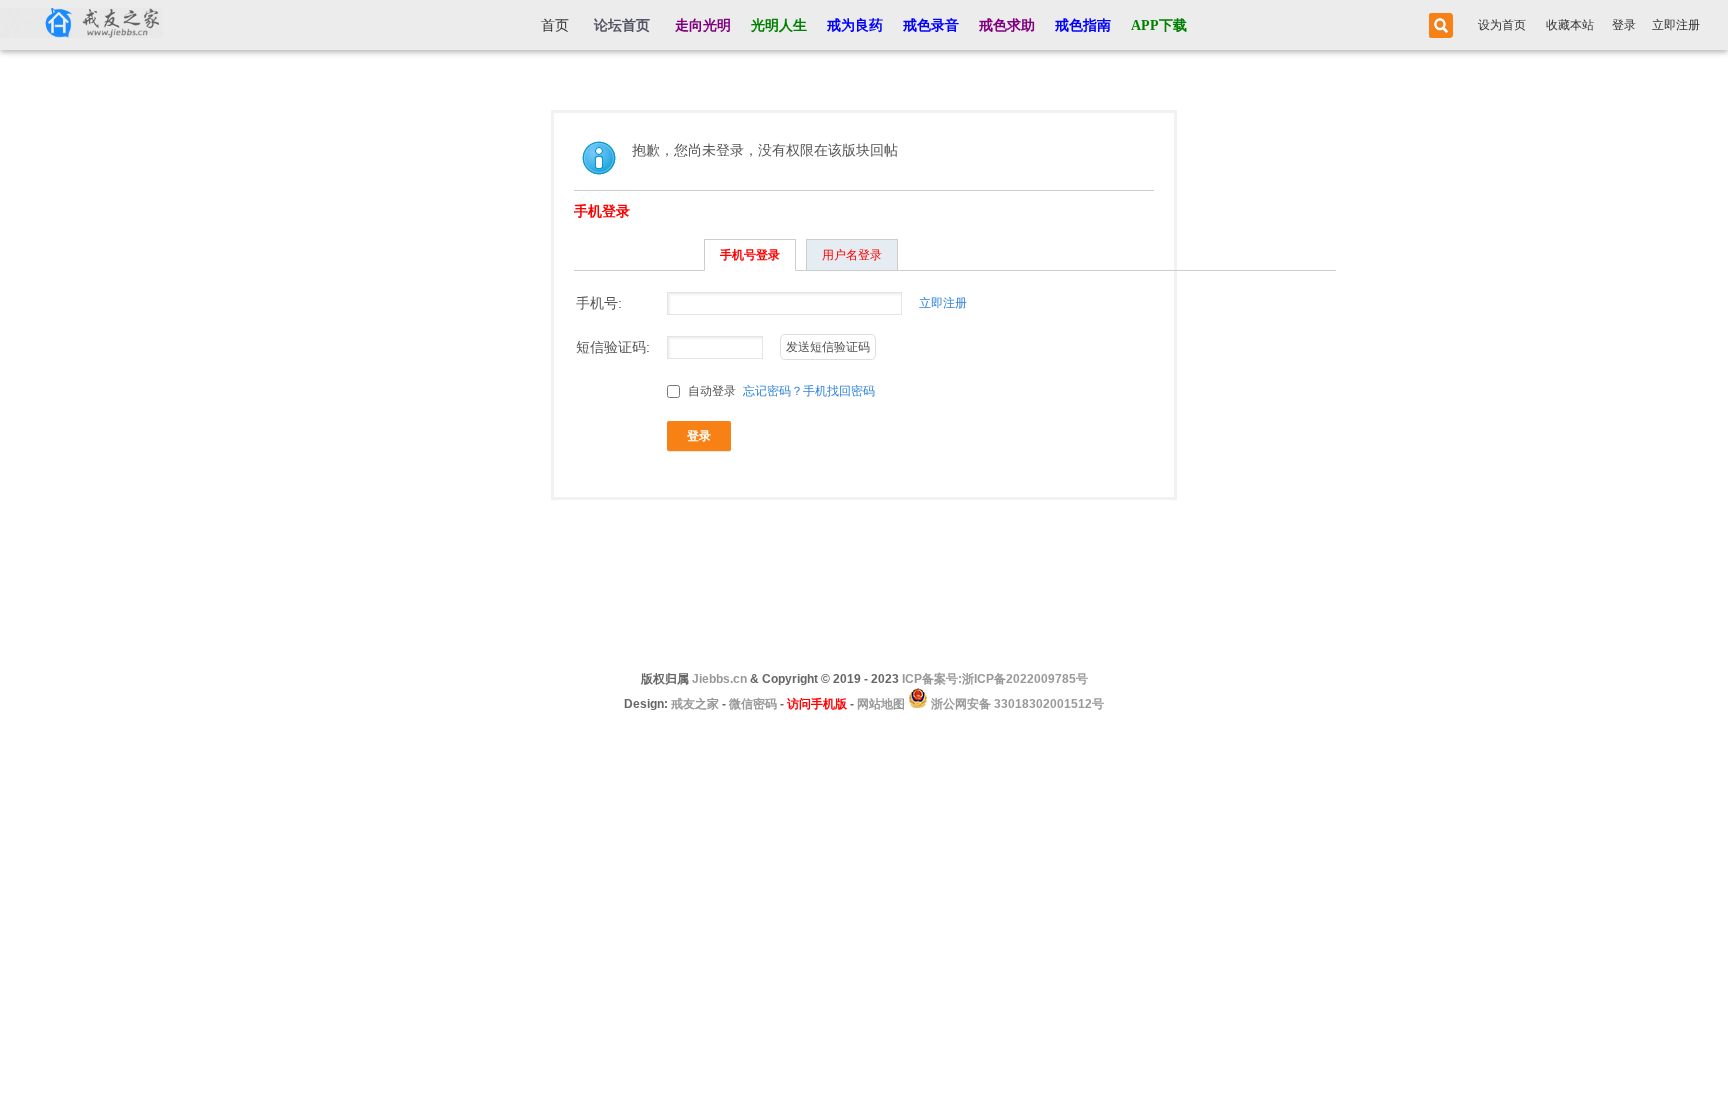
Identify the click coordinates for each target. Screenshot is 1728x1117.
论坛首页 (622, 25)
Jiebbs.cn (719, 679)
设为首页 (1502, 25)
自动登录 (710, 391)
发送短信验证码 (828, 347)
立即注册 (1676, 25)
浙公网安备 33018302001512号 (1016, 704)
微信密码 (753, 704)
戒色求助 (1007, 25)
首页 (555, 25)
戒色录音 (931, 25)
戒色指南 (1083, 25)
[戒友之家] (81, 25)
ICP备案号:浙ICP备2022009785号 (995, 679)
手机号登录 (750, 255)
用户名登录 (852, 255)
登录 (1624, 25)
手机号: (599, 303)
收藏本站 (1570, 25)
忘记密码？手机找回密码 (809, 391)
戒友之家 (695, 704)
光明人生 (779, 25)
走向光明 (703, 25)
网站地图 (881, 704)
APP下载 (1159, 25)
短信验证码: (613, 347)
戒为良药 (855, 25)
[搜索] (1438, 25)
